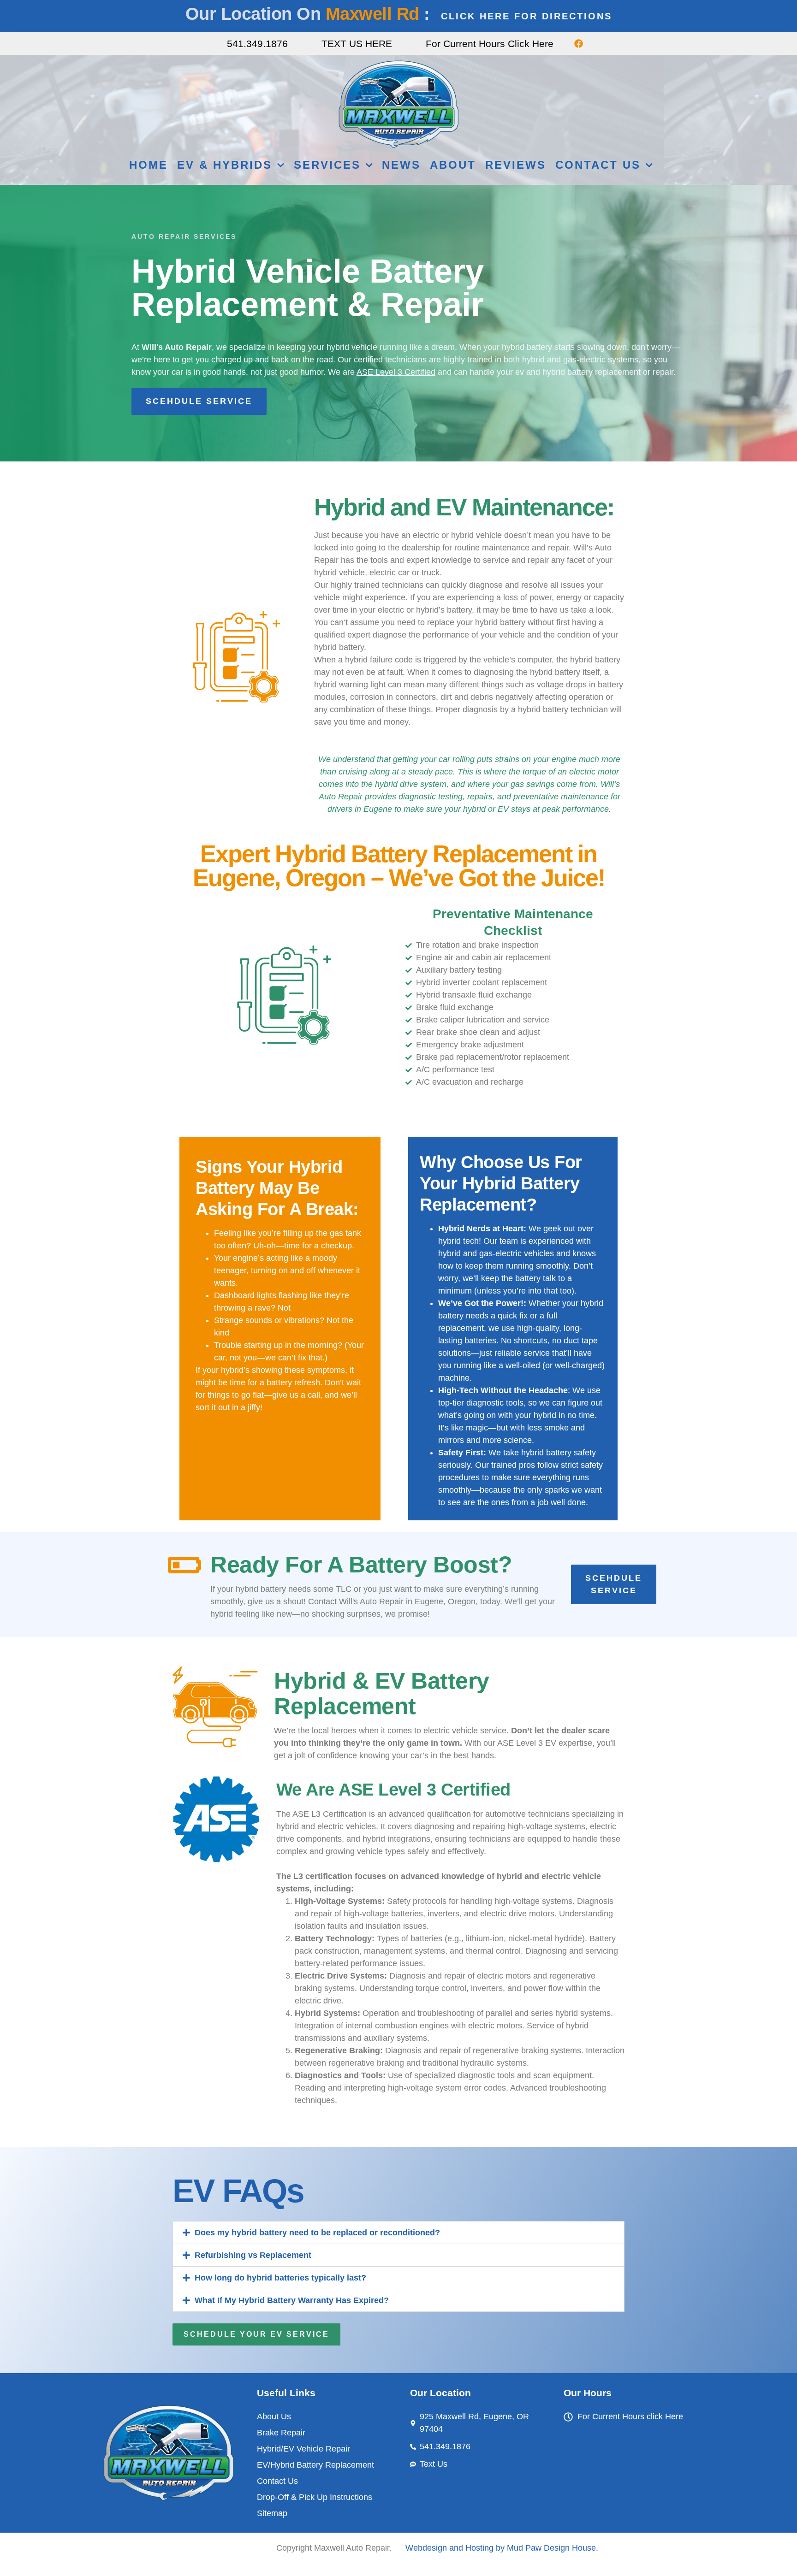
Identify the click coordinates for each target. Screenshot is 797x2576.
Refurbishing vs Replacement (253, 2255)
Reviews (516, 165)
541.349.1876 (257, 44)
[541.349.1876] (215, 44)
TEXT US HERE (357, 44)
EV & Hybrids (225, 165)
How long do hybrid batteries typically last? (280, 2278)
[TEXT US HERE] (310, 44)
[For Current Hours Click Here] (414, 44)
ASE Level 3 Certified (396, 372)
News (401, 165)
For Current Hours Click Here (490, 44)
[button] (398, 2233)
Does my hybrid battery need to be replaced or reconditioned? (317, 2233)
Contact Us (598, 165)
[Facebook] (579, 44)
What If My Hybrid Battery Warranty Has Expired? (292, 2300)
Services (327, 165)
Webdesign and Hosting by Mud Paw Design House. (502, 2548)
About (453, 165)
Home (149, 165)
